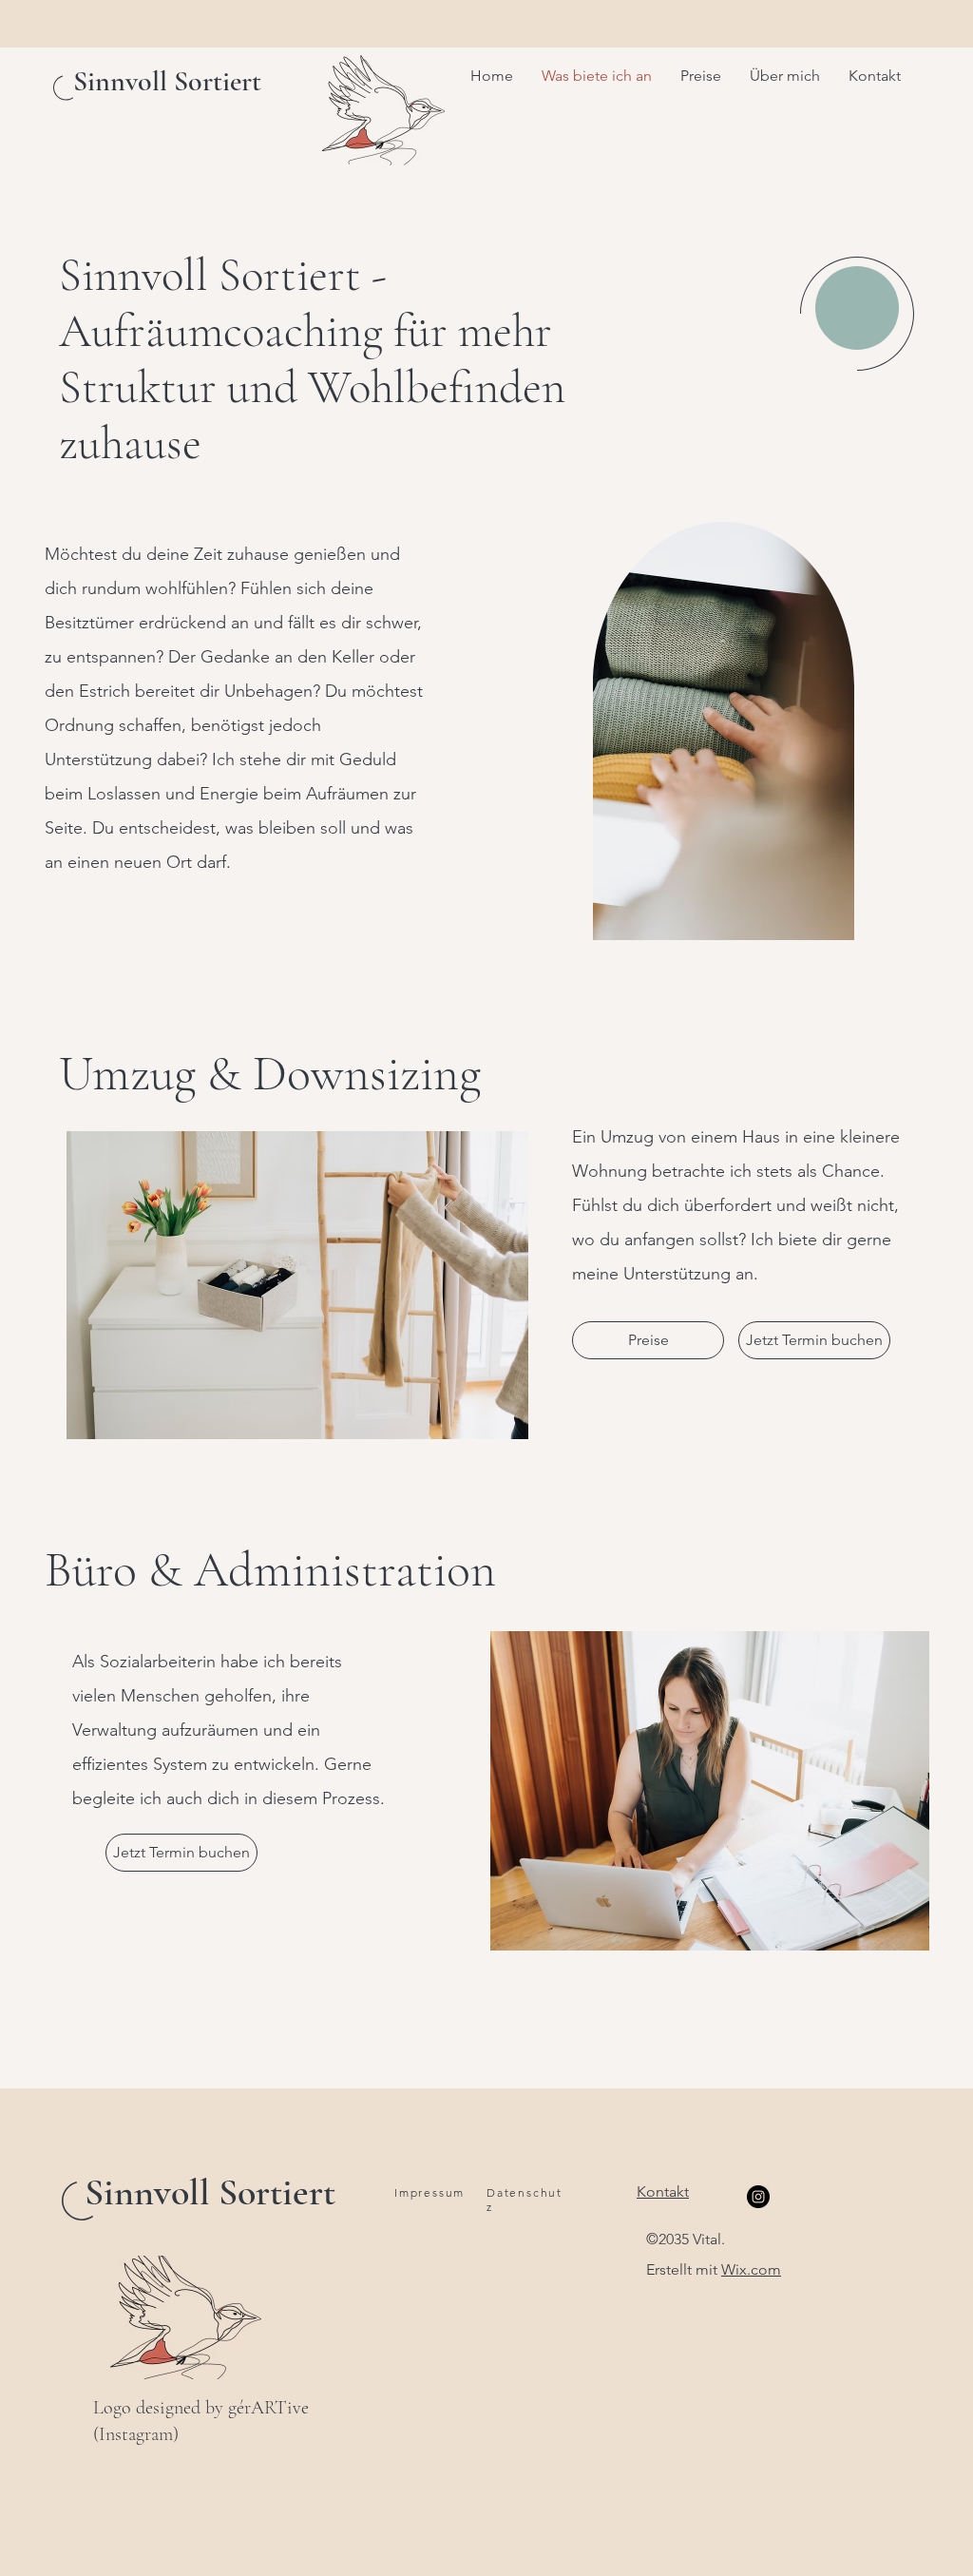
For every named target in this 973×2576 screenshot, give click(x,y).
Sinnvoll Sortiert (210, 2192)
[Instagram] (758, 2197)
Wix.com (751, 2269)
